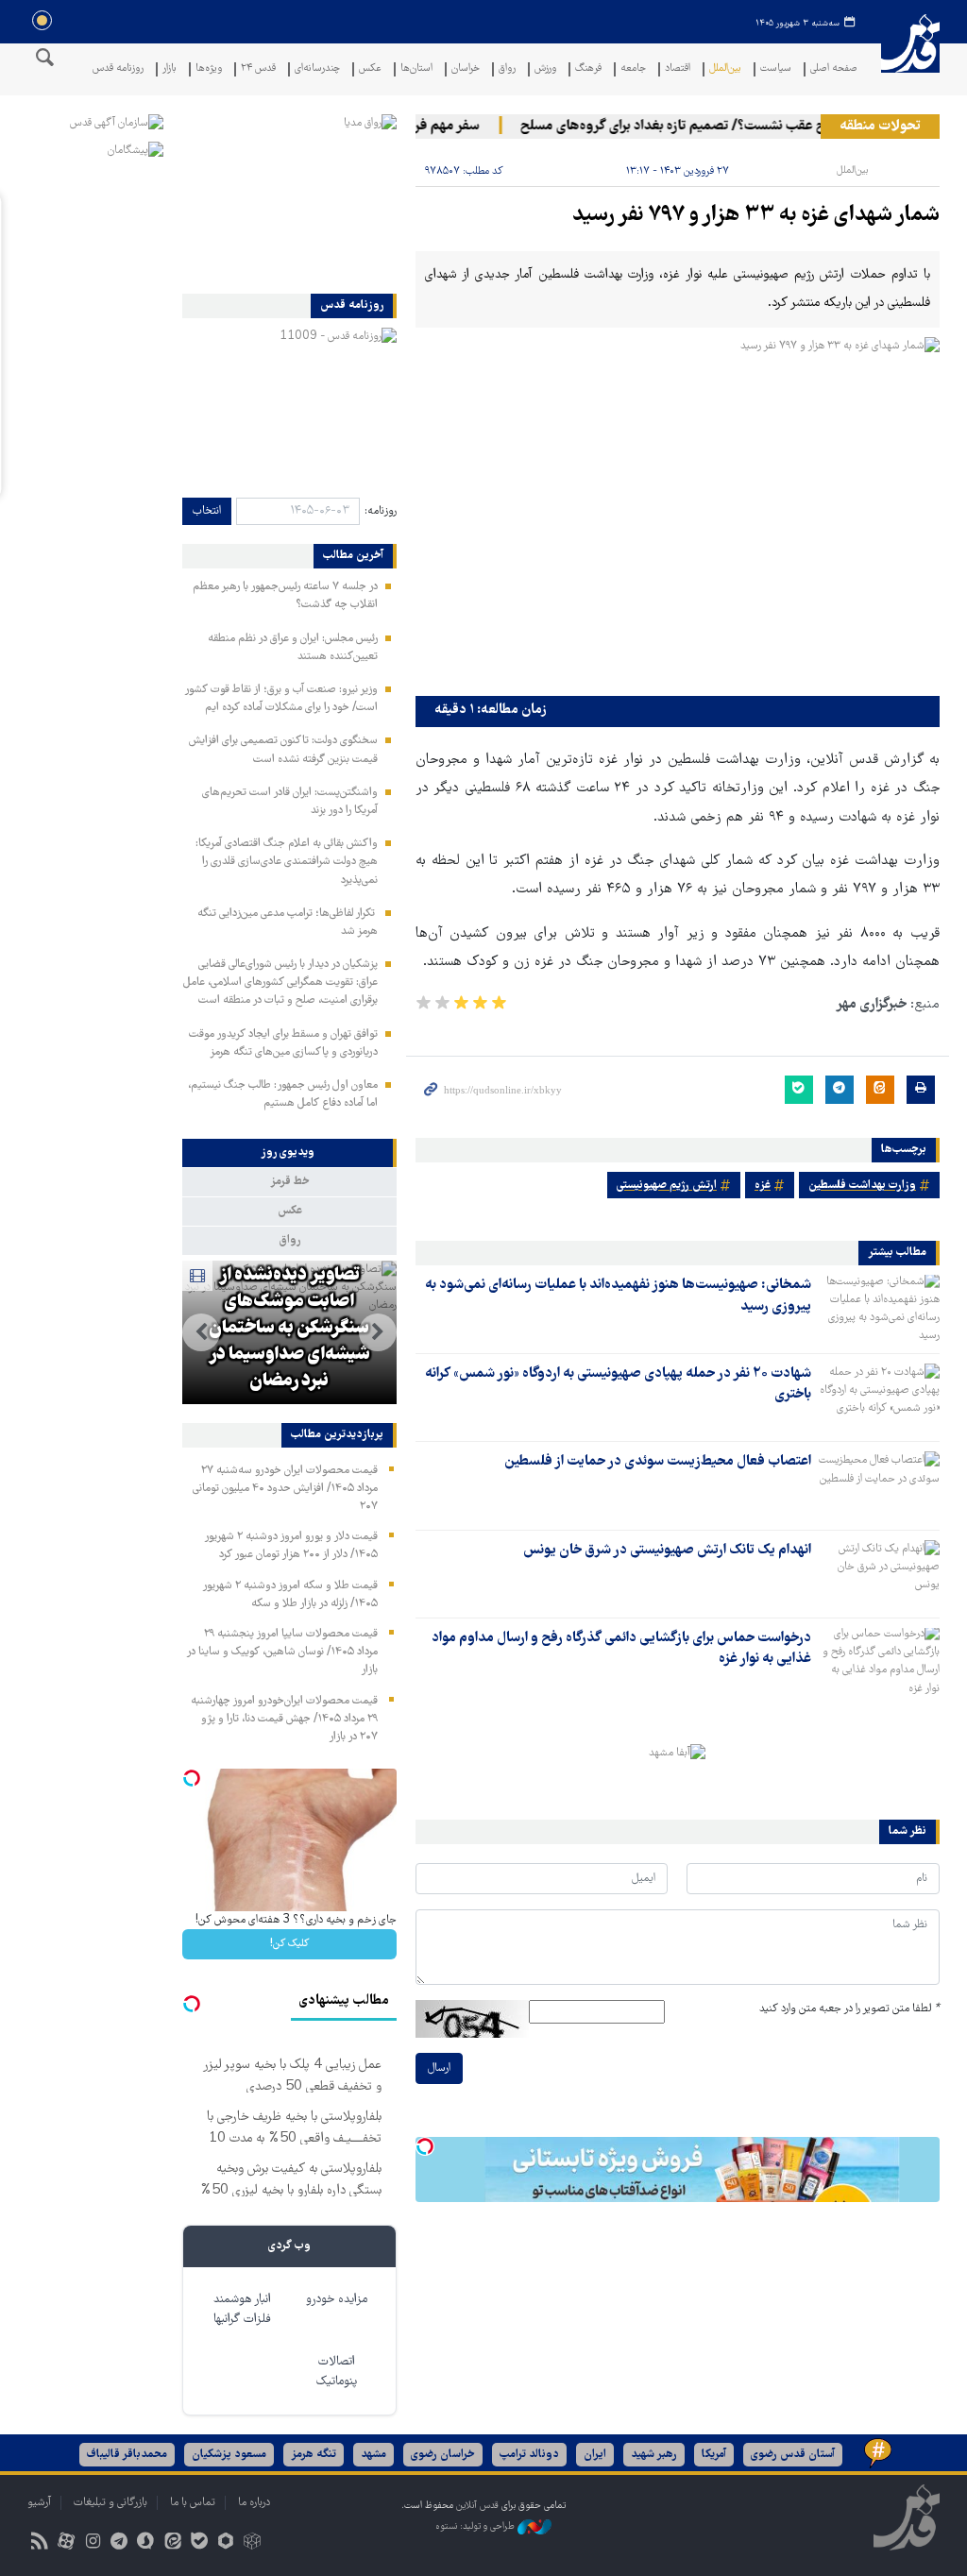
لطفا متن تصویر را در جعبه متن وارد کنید (849, 2009)
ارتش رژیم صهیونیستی (667, 1186)
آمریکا (714, 2455)
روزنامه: (381, 511)
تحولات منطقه (880, 127)
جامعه (633, 69)
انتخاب (207, 511)
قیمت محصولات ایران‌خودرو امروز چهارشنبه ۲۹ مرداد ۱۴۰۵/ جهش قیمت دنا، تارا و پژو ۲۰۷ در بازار (284, 1719)
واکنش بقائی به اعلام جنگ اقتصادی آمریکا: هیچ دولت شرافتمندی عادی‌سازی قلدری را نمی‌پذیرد (287, 862)
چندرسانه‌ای (317, 69)
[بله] (199, 2543)
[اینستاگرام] (92, 2543)
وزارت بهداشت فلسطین (862, 1186)
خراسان (466, 69)
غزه (763, 1186)
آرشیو (39, 2503)
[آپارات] (66, 2543)
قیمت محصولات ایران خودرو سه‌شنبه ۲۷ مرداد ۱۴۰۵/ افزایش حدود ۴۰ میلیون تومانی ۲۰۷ (285, 1489)
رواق (507, 69)
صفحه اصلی (834, 69)
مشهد (373, 2455)
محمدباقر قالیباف (127, 2455)
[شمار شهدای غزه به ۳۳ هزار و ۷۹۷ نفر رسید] (678, 512)
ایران (595, 2455)
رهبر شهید (654, 2455)
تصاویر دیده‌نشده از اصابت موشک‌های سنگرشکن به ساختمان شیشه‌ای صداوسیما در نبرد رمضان (289, 1329)
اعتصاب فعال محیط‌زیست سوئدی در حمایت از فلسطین (658, 1462)
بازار (170, 69)
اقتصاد (678, 69)
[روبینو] (225, 2543)
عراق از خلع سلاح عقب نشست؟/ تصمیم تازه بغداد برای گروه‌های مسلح (736, 127)
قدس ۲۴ (258, 69)
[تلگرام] (119, 2543)
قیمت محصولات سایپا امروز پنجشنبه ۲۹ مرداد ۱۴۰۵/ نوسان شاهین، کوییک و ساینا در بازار (282, 1652)
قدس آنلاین (910, 55)
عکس (370, 69)
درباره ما (254, 2503)
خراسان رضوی (443, 2455)
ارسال (439, 2068)
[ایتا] (172, 2543)
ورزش (545, 69)
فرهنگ (588, 69)
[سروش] (146, 2543)
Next (201, 1332)
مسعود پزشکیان (229, 2455)
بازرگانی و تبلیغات (110, 2503)
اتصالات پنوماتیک (337, 2372)
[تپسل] (425, 2146)
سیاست (776, 69)
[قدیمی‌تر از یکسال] (879, 1308)
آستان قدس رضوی (793, 2455)
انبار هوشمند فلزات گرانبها (242, 2310)
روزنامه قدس (118, 69)
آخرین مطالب (353, 556)
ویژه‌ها (209, 69)
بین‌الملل (725, 69)
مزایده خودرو (337, 2300)
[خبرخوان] (39, 2543)
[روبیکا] (253, 2543)
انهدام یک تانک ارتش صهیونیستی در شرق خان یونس (667, 1551)
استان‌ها (416, 69)
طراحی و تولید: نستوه (476, 2526)
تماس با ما (193, 2503)
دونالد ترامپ (529, 2455)
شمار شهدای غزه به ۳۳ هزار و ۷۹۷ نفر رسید (756, 216)
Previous (378, 1332)
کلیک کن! (289, 1944)
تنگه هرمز (314, 2455)
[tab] (289, 1153)
